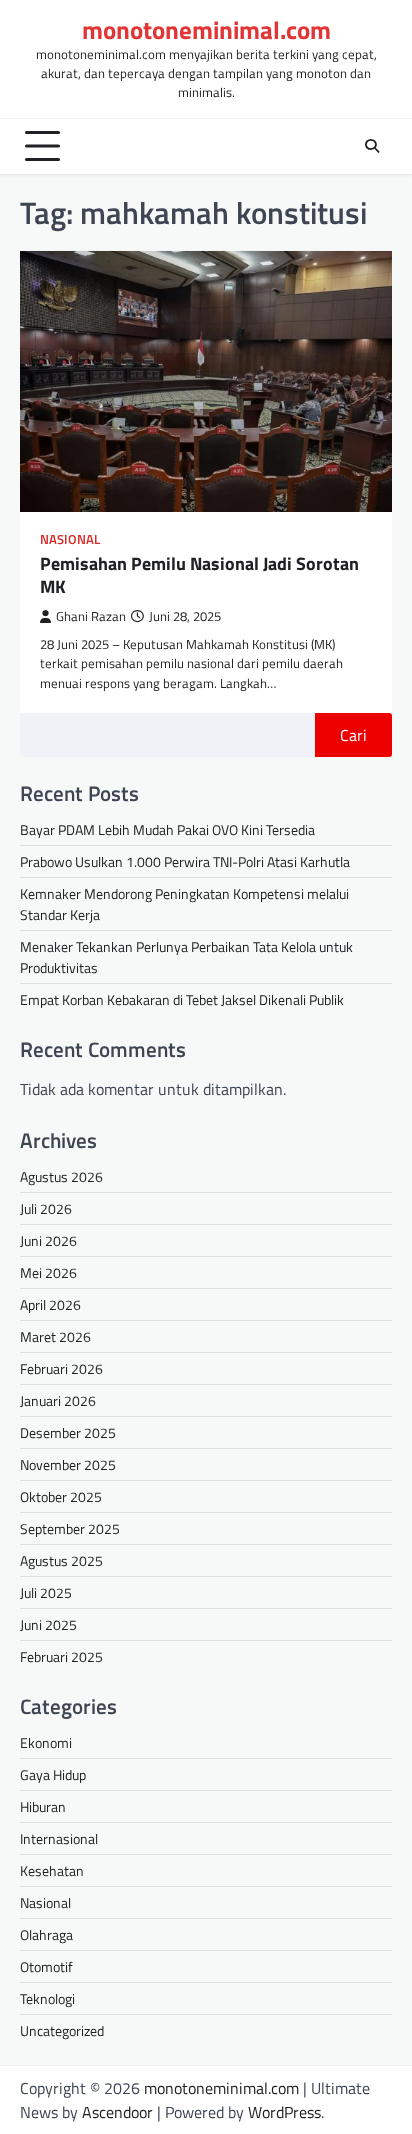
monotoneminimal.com (206, 30)
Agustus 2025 (61, 1560)
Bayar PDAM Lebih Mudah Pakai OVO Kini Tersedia (167, 829)
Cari (353, 735)
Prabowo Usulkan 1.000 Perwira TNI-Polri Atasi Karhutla (185, 861)
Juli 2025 (46, 1592)
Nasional (70, 539)
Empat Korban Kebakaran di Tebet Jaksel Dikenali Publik (182, 999)
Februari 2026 (61, 1368)
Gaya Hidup (53, 1774)
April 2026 (50, 1304)
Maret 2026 (55, 1336)
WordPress (284, 2112)
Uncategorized (62, 2030)
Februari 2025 (61, 1656)
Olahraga (46, 1934)
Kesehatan (52, 1870)
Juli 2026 (46, 1208)
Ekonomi (46, 1742)
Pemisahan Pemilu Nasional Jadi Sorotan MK (199, 575)
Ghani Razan (91, 616)
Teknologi (47, 1998)
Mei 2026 (48, 1272)
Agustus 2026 (61, 1176)
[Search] (372, 146)
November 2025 (68, 1464)
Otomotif (46, 1966)
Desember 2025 (68, 1432)
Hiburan (43, 1806)
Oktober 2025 (61, 1496)
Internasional (59, 1838)
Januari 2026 (58, 1400)
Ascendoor (117, 2112)
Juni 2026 (48, 1240)
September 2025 (70, 1528)
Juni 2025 (48, 1624)
